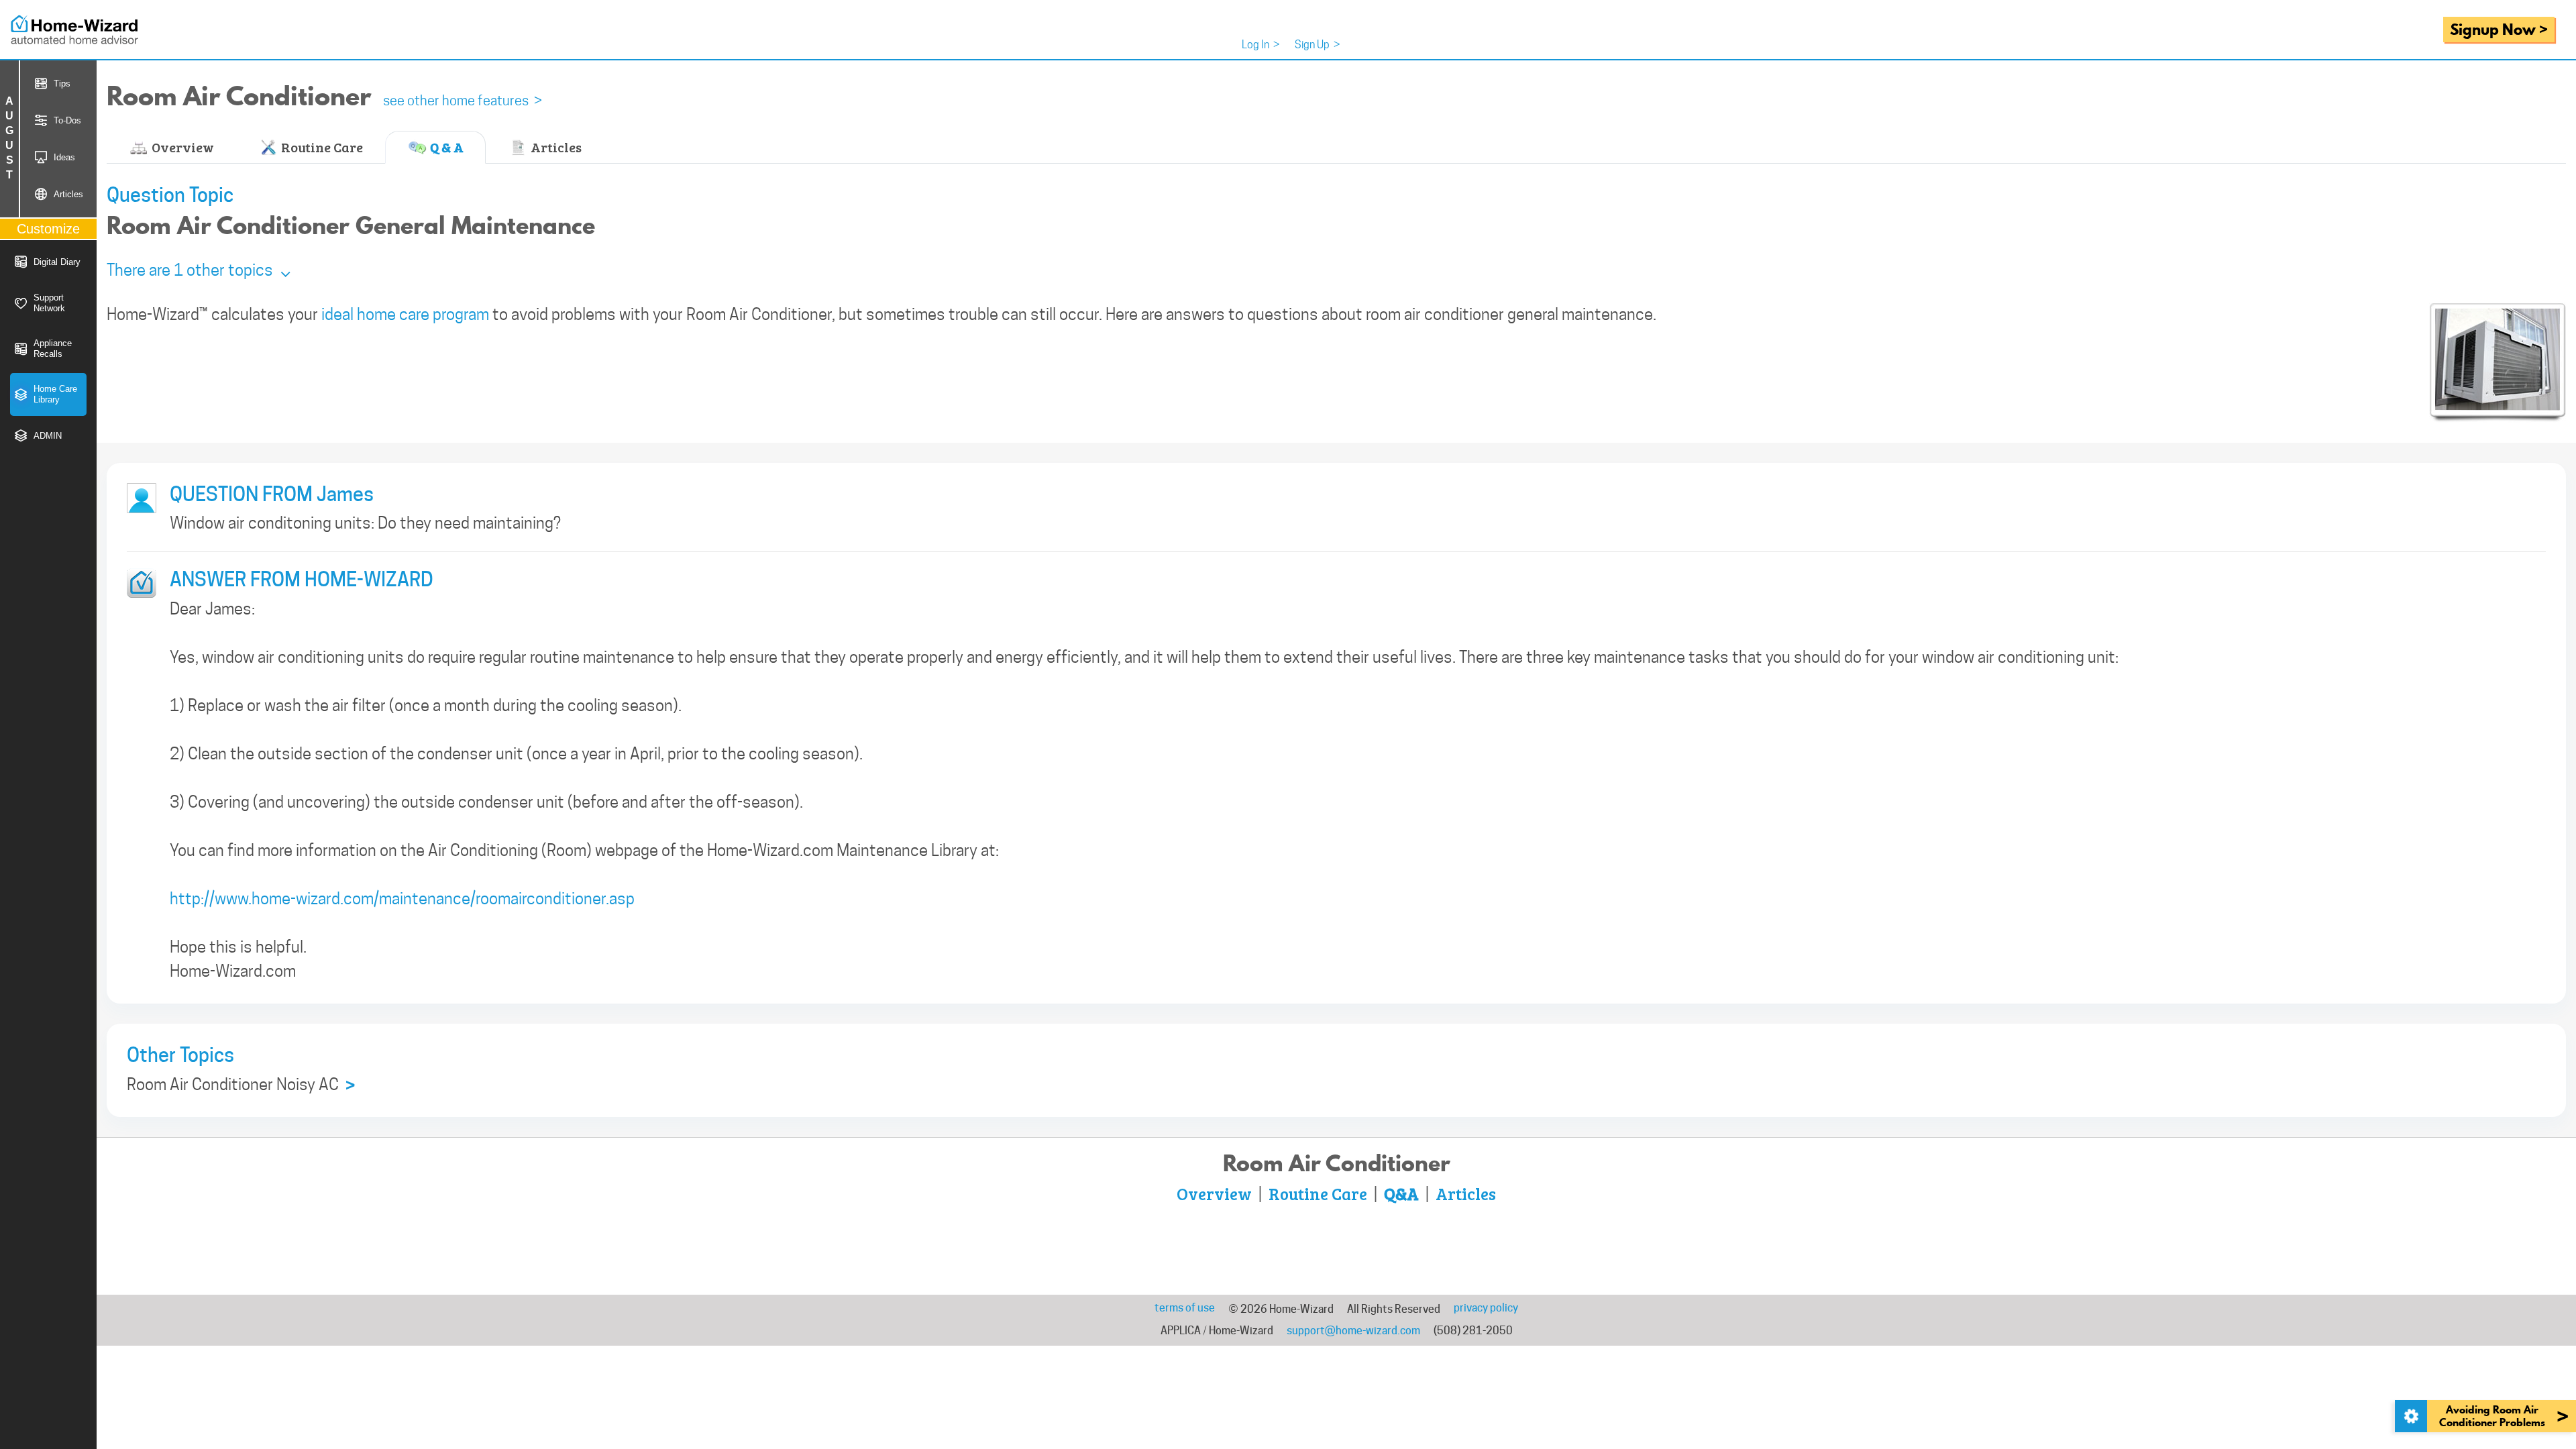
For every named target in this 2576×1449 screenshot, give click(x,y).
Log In (1261, 45)
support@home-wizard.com (1353, 1331)
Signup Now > (2499, 29)
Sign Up (1318, 45)
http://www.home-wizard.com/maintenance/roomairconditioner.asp (402, 899)
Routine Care (321, 147)
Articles (555, 147)
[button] (199, 270)
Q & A (445, 147)
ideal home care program (405, 314)
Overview (181, 147)
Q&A (1401, 1193)
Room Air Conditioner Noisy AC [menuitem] (241, 1085)
